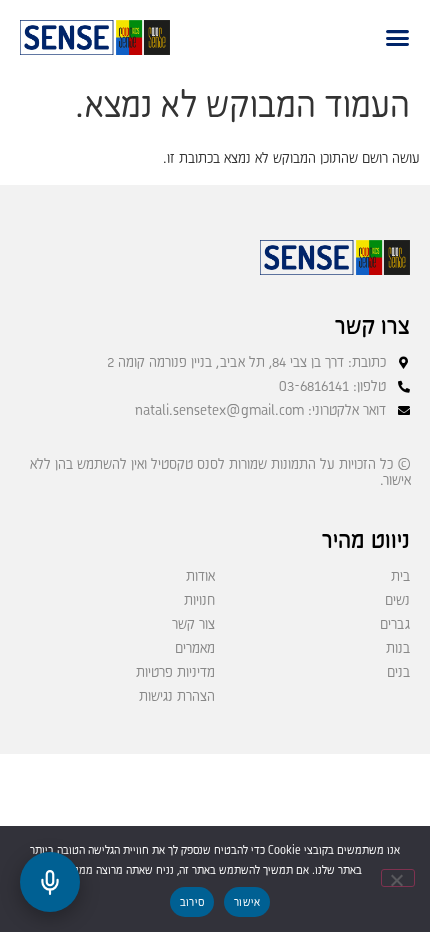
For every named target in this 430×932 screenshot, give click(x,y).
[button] (397, 37)
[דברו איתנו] (50, 882)
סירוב (192, 902)
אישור (247, 902)
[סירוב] (398, 878)
